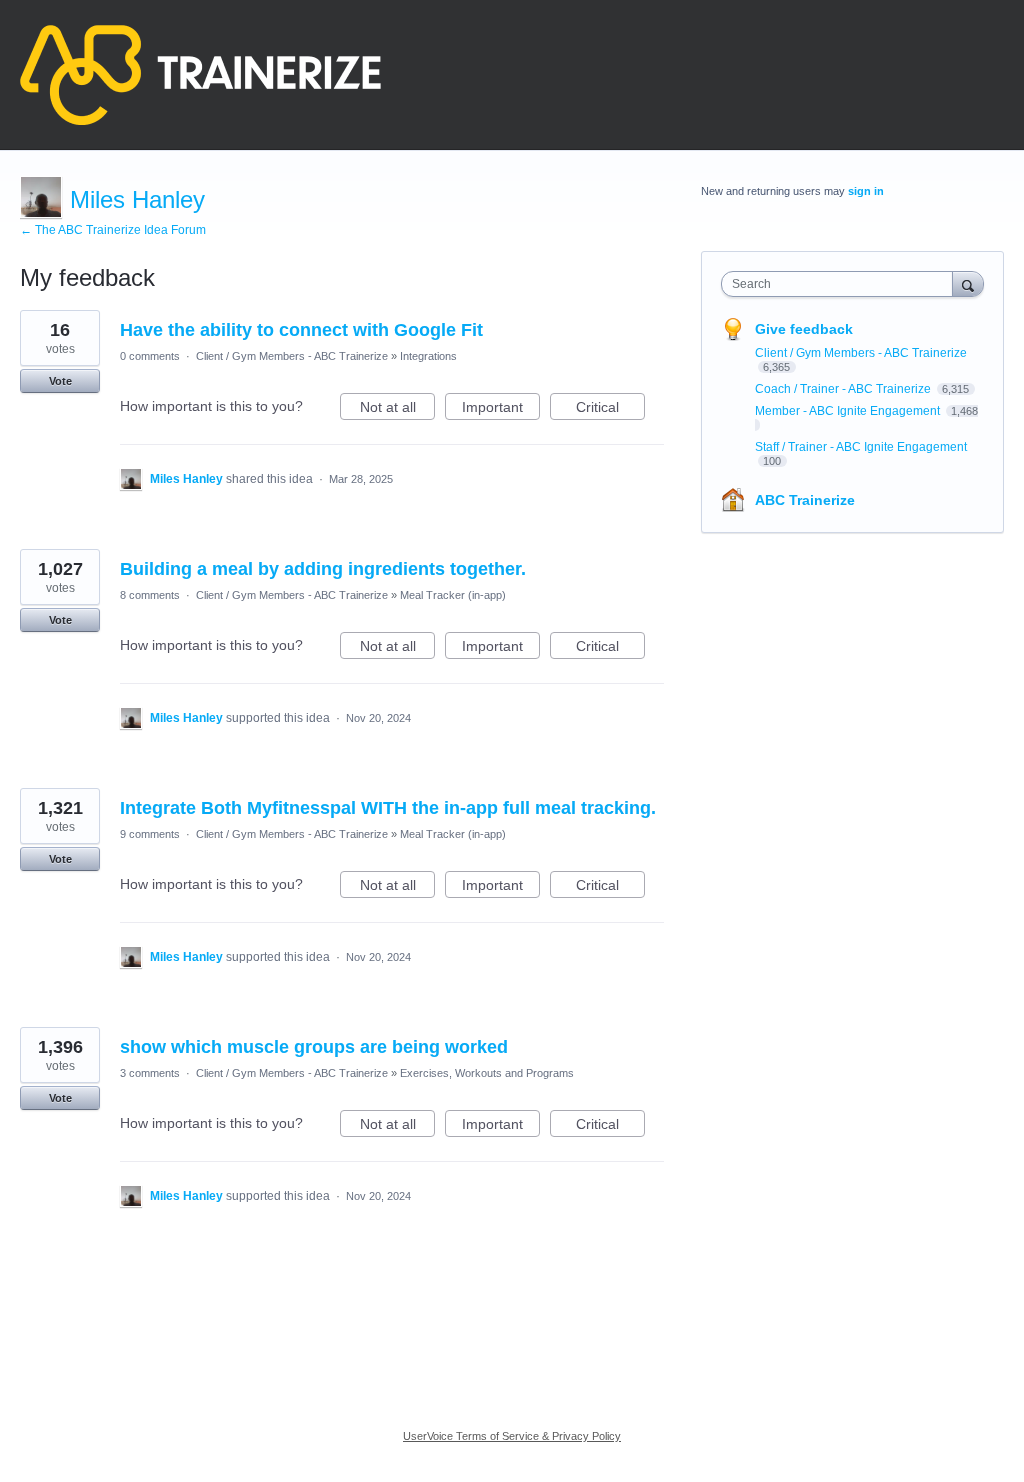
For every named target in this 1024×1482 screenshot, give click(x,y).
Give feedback (804, 329)
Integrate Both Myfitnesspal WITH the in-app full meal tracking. (388, 808)
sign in (866, 191)
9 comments (150, 834)
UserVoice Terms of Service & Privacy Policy (512, 1436)
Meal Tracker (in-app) (453, 595)
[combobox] (841, 284)
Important (501, 409)
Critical (610, 409)
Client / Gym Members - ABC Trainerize (292, 356)
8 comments (150, 595)
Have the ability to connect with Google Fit (301, 330)
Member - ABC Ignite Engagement (849, 411)
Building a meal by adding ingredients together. (323, 569)
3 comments (150, 1073)
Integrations (428, 356)
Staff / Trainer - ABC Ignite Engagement (861, 447)
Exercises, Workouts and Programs (487, 1073)
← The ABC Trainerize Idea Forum (113, 230)
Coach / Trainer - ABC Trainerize (844, 389)
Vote (60, 381)
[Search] (968, 283)
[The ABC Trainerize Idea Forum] (200, 75)
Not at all (397, 409)
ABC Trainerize (805, 500)
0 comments (150, 356)
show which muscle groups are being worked (314, 1047)
